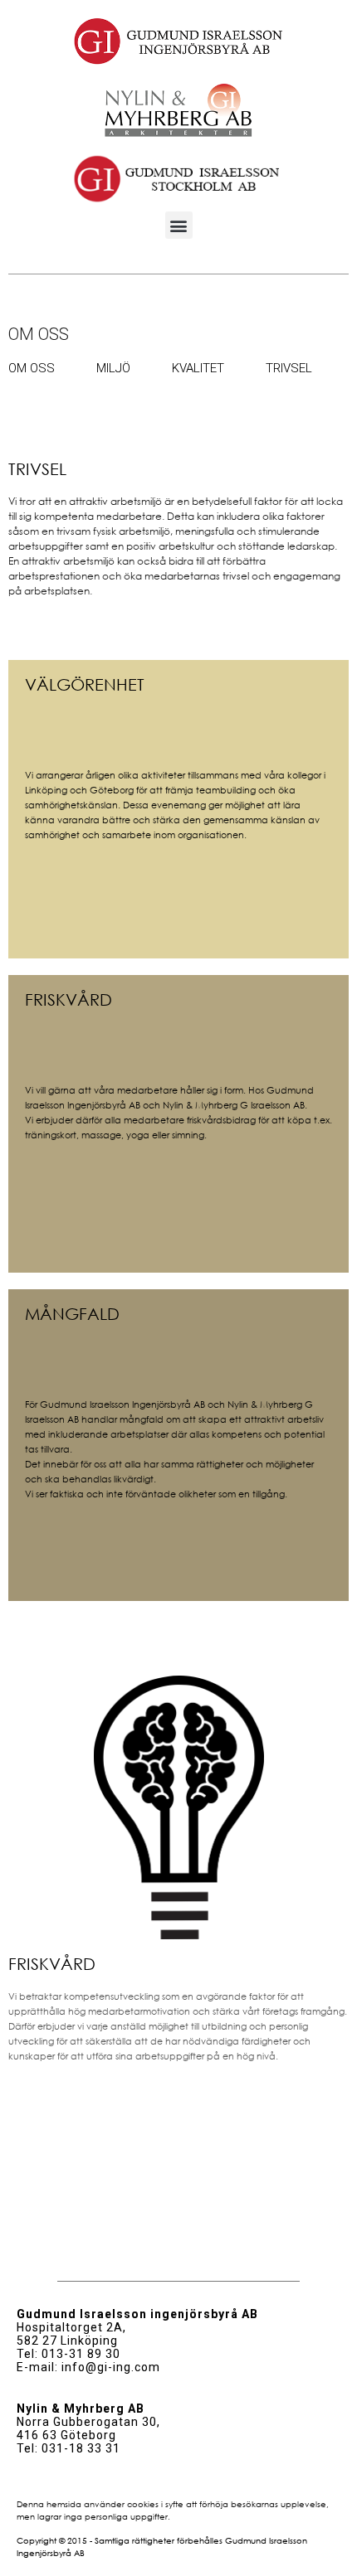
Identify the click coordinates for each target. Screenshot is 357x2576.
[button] (179, 225)
